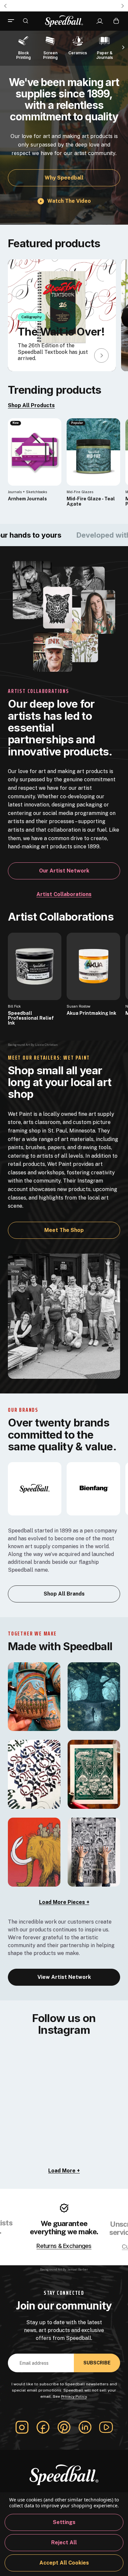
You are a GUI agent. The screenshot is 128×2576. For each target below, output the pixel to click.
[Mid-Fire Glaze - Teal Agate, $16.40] (93, 452)
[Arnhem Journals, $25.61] (35, 452)
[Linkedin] (85, 2427)
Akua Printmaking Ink (91, 1013)
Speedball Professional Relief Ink (31, 1018)
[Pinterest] (64, 2427)
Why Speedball (64, 178)
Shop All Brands (64, 1594)
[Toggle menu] (13, 21)
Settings (64, 2522)
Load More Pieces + (64, 1902)
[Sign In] (100, 21)
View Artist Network (64, 1977)
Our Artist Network (64, 871)
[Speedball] (35, 1488)
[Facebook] (43, 2427)
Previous (5, 6)
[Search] (26, 21)
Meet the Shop (64, 1230)
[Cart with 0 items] (116, 21)
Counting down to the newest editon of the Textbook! (64, 6)
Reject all (64, 2542)
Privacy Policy (74, 2396)
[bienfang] (93, 1488)
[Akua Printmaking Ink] (93, 966)
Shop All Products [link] (31, 405)
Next (123, 6)
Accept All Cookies (64, 2563)
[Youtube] (106, 2427)
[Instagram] (22, 2427)
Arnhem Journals (27, 499)
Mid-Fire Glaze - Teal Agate (91, 501)
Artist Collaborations (64, 894)
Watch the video (69, 201)
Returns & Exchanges (64, 2246)
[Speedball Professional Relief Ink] (35, 966)
